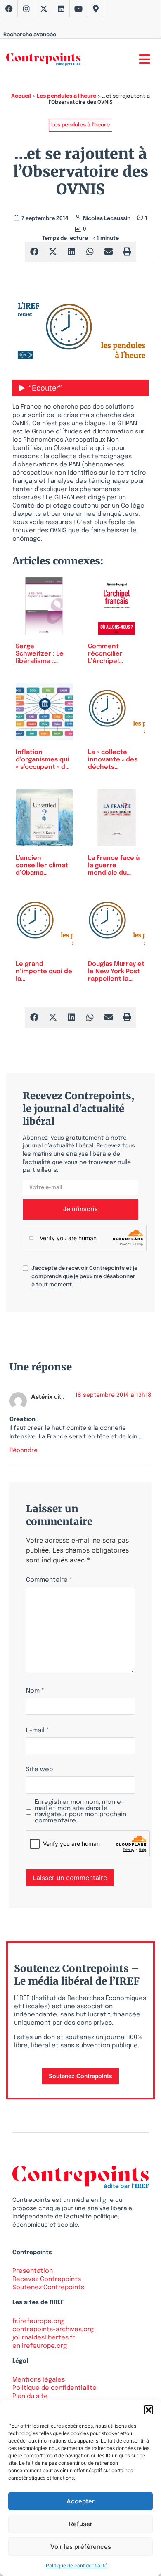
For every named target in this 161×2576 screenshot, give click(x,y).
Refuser (81, 2524)
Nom (35, 1691)
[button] (149, 2410)
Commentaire (49, 1580)
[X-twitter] (44, 9)
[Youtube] (78, 9)
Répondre (24, 1450)
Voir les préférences (81, 2547)
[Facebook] (9, 9)
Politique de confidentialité (77, 2565)
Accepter (80, 2501)
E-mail (38, 1731)
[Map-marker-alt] (96, 9)
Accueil (21, 96)
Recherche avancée (30, 35)
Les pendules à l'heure (66, 96)
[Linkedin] (61, 9)
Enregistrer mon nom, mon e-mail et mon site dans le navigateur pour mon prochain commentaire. (80, 1812)
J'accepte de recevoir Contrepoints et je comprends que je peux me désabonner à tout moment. (84, 1277)
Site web (39, 1770)
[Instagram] (26, 9)
